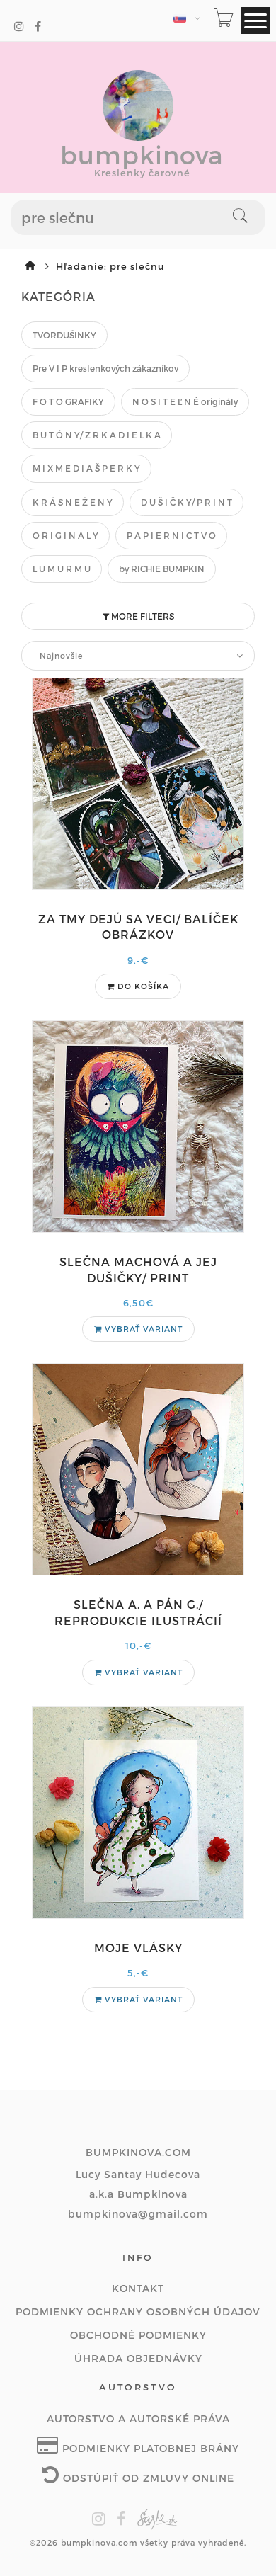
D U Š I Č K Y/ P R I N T (186, 502)
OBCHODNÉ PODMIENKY (138, 2335)
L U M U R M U (62, 569)
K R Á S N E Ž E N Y (73, 502)
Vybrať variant (142, 1329)
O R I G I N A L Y (65, 535)
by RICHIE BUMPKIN (162, 569)
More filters (142, 616)
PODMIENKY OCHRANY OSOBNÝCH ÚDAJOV (138, 2312)
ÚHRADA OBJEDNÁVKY (138, 2358)
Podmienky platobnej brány (149, 2448)
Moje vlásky (138, 1948)
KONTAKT (138, 2288)
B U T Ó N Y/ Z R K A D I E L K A (97, 435)
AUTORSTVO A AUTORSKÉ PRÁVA (138, 2418)
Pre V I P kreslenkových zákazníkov (105, 368)
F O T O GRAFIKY (68, 401)
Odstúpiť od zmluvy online (147, 2478)
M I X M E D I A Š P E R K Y (86, 468)
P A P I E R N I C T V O (171, 535)
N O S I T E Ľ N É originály (185, 401)
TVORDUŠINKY (64, 335)
